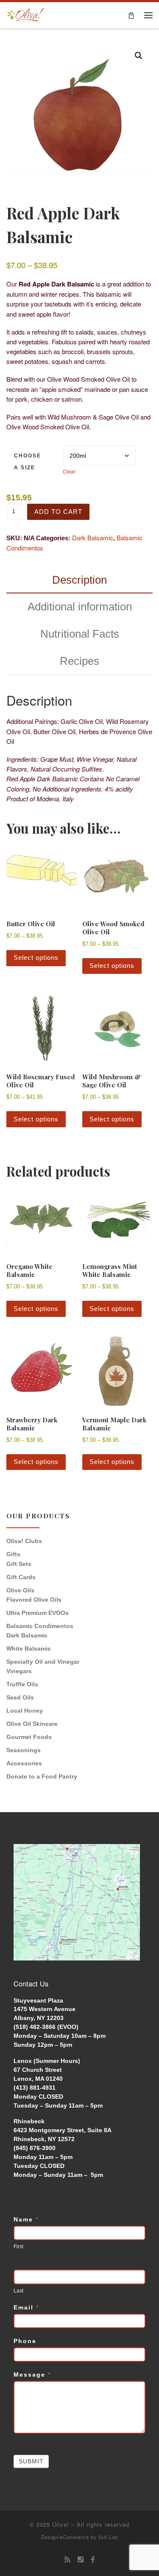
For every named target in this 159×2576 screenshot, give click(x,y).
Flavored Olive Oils (34, 1600)
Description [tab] (79, 580)
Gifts (13, 1554)
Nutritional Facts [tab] (80, 634)
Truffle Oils (22, 1684)
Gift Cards (21, 1577)
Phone (25, 2341)
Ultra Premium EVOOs (38, 1613)
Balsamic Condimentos (40, 1626)
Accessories (24, 1763)
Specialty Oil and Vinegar (43, 1662)
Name (26, 2219)
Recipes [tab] (79, 661)
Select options (36, 957)
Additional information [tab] (80, 607)
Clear (69, 471)
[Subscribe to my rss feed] (67, 2560)
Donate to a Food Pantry (42, 1776)
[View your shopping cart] (131, 15)
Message (32, 2375)
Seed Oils (20, 1697)
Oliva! (61, 2524)
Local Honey (25, 1711)
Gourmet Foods (29, 1737)
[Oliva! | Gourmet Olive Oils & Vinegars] (25, 14)
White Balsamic (29, 1648)
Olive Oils (20, 1590)
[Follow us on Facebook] (93, 2560)
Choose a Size (28, 462)
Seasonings (24, 1750)
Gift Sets (19, 1564)
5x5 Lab (108, 2537)
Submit (31, 2461)
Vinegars (19, 1671)
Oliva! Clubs (24, 1541)
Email (26, 2307)
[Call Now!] (81, 2560)
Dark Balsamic (93, 538)
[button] (139, 56)
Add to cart (58, 512)
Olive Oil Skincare (32, 1724)
